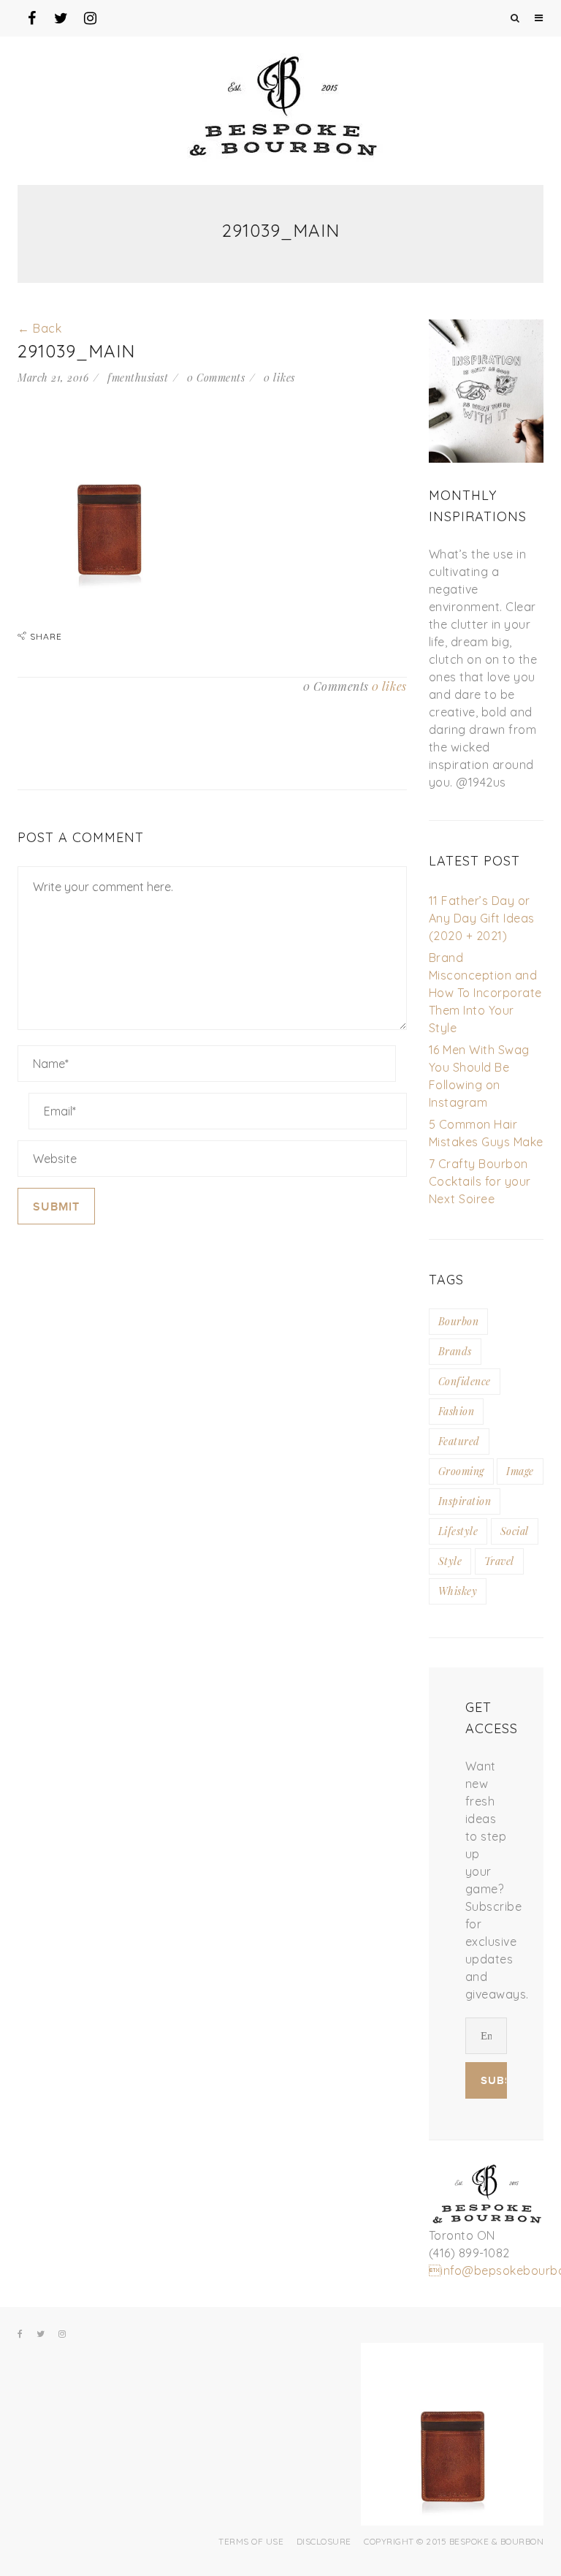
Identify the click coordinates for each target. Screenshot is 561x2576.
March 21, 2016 (53, 378)
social (515, 1531)
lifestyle (458, 1531)
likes (279, 378)
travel (499, 1561)
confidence (465, 1381)
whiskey (458, 1591)
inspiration (465, 1501)
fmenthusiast (138, 378)
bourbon (459, 1321)
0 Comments (216, 378)
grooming (461, 1471)
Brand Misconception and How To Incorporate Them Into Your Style (485, 993)
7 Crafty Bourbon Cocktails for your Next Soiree (480, 1181)
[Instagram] (62, 2334)
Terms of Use (251, 2541)
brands (455, 1351)
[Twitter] (41, 2334)
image (520, 1471)
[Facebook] (20, 2334)
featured (459, 1441)
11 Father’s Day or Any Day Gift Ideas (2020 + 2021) (482, 918)
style (450, 1561)
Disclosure (324, 2541)
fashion (457, 1411)
